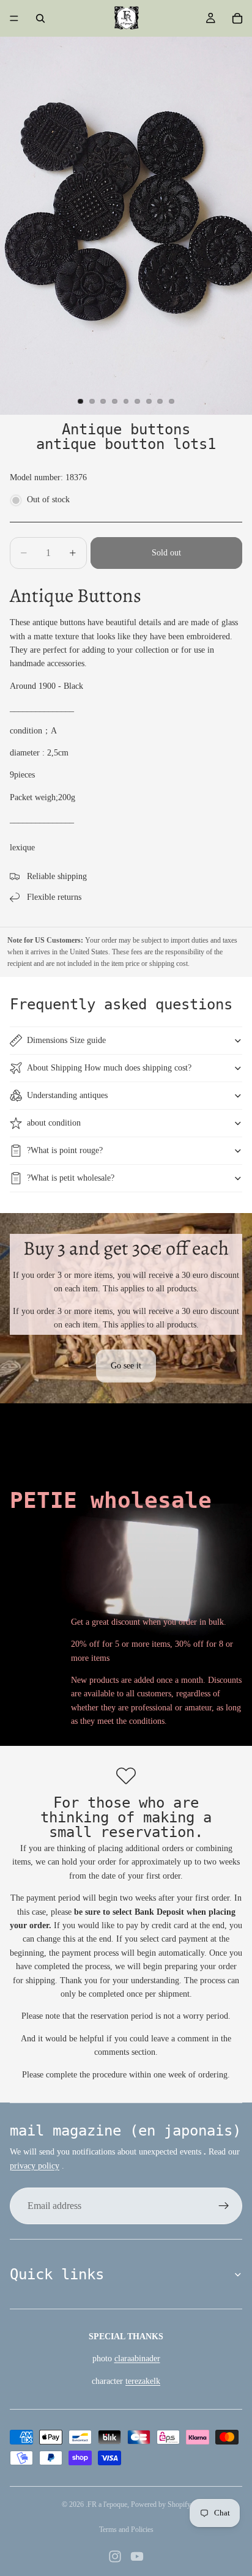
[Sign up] (224, 2206)
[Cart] (237, 18)
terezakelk (143, 2381)
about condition (54, 1123)
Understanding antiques (67, 1095)
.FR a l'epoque (106, 2504)
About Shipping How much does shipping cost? (109, 1068)
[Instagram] (115, 2556)
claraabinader (137, 2359)
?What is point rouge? (65, 1150)
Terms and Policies (126, 2530)
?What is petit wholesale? (71, 1178)
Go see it (126, 1366)
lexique (22, 848)
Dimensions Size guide (66, 1040)
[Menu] (14, 18)
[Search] (40, 18)
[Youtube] (137, 2556)
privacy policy (35, 2166)
